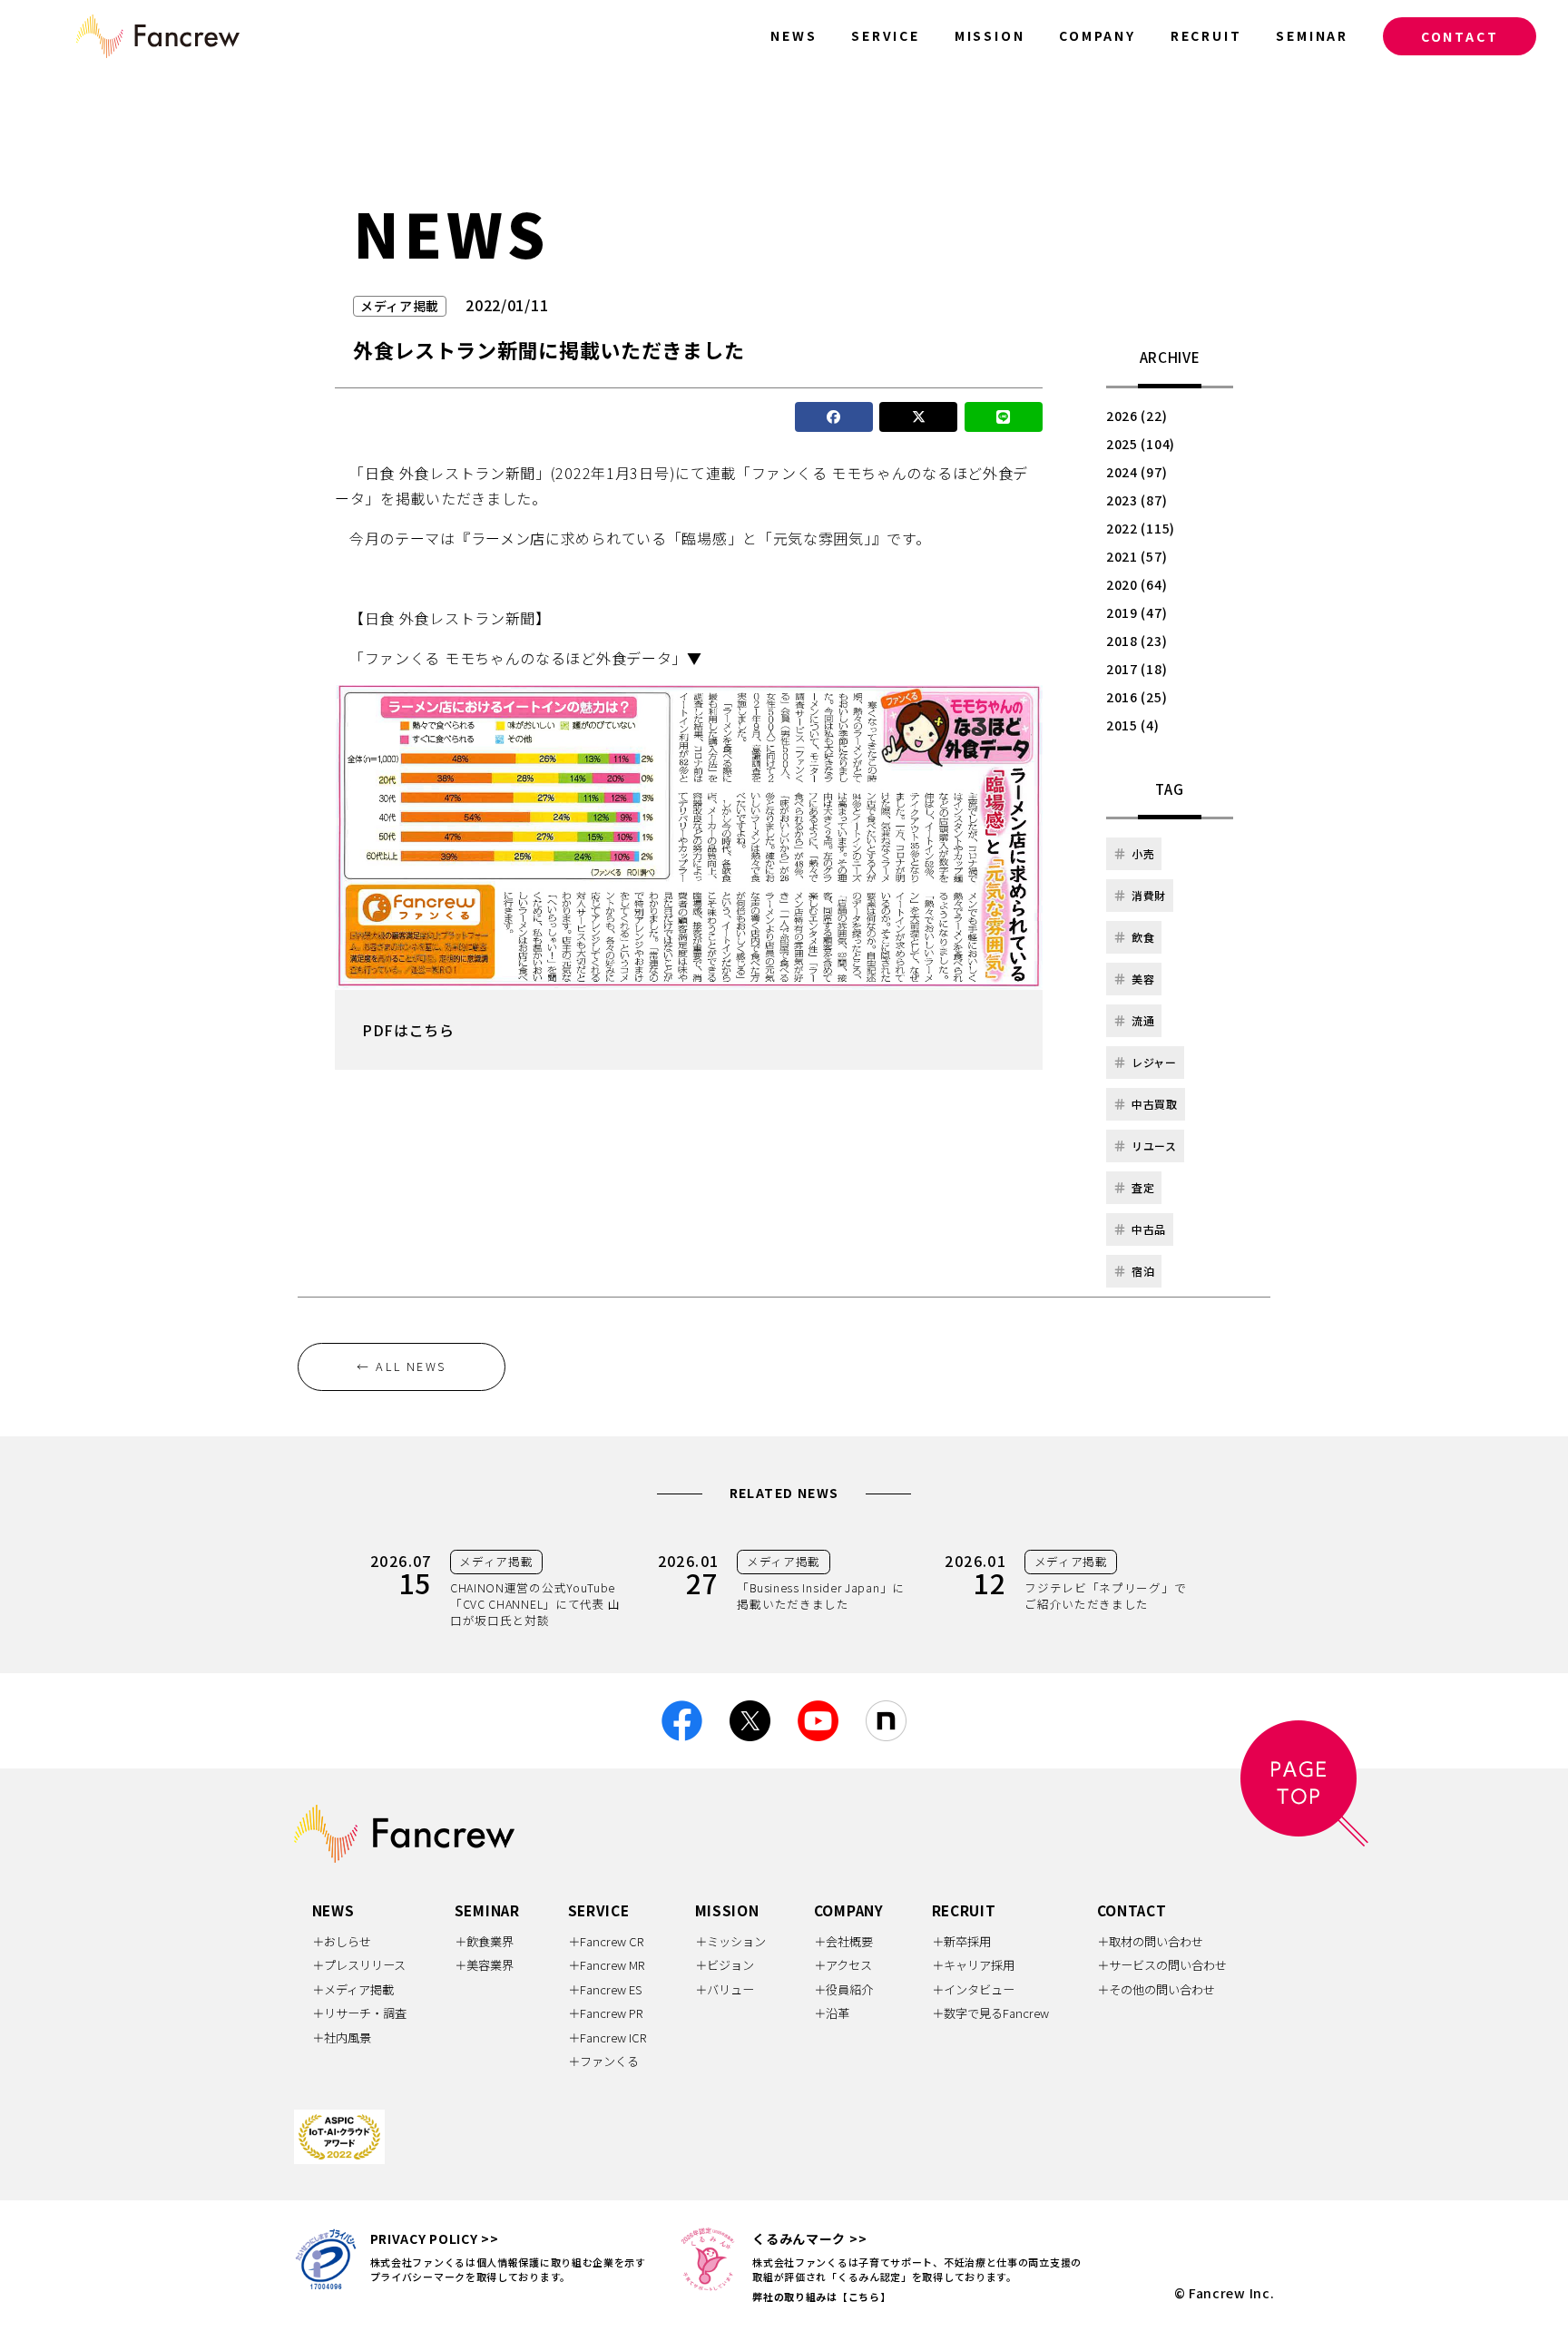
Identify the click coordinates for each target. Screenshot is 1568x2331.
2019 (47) (1137, 612)
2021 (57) (1137, 556)
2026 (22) (1137, 416)
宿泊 (1143, 1271)
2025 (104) (1141, 444)
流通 (1143, 1020)
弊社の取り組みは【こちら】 (821, 2297)
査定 (1143, 1187)
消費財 (1149, 895)
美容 (1143, 979)
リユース (1154, 1146)
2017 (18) (1137, 669)
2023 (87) (1137, 500)
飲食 (1143, 937)
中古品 (1149, 1229)
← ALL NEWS (402, 1366)
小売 (1143, 853)
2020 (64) (1137, 584)
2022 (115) (1141, 528)
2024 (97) (1137, 472)
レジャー (1154, 1062)
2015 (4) (1133, 725)
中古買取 (1155, 1104)
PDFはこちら (408, 1030)
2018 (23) (1137, 641)
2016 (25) (1137, 697)
